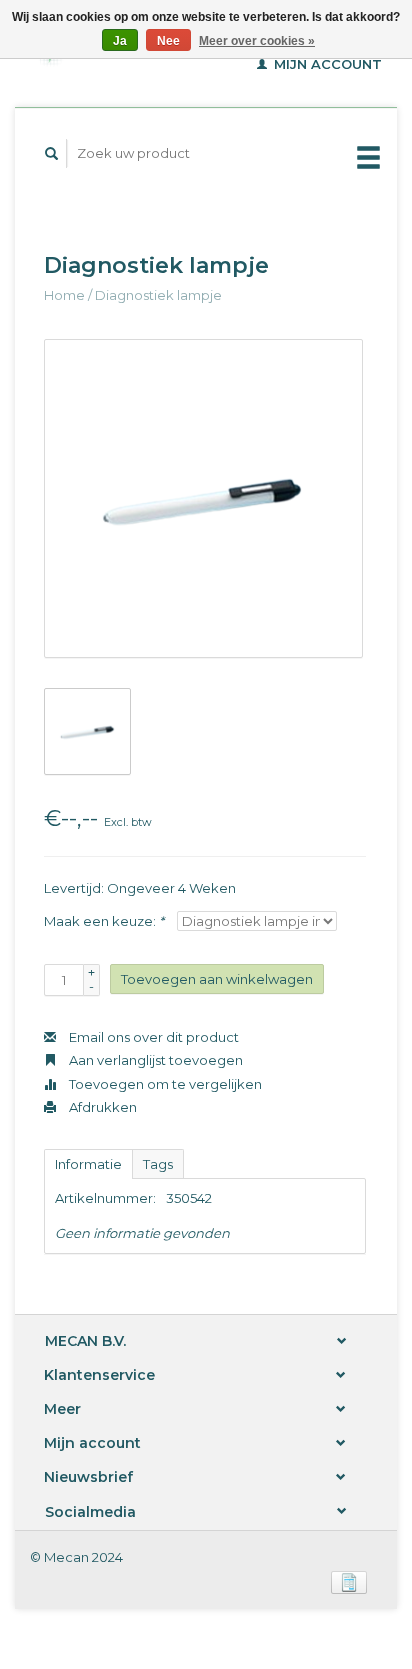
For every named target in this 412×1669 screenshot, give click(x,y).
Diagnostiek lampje (158, 295)
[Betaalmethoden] (349, 1581)
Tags (158, 1164)
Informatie (88, 1164)
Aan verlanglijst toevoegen (154, 1060)
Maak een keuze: (104, 921)
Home (64, 295)
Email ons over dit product (152, 1037)
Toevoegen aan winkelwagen (217, 979)
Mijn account (326, 64)
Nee (168, 41)
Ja (120, 41)
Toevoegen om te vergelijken (164, 1084)
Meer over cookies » (257, 41)
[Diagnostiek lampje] (203, 498)
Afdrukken (101, 1107)
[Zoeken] (52, 153)
